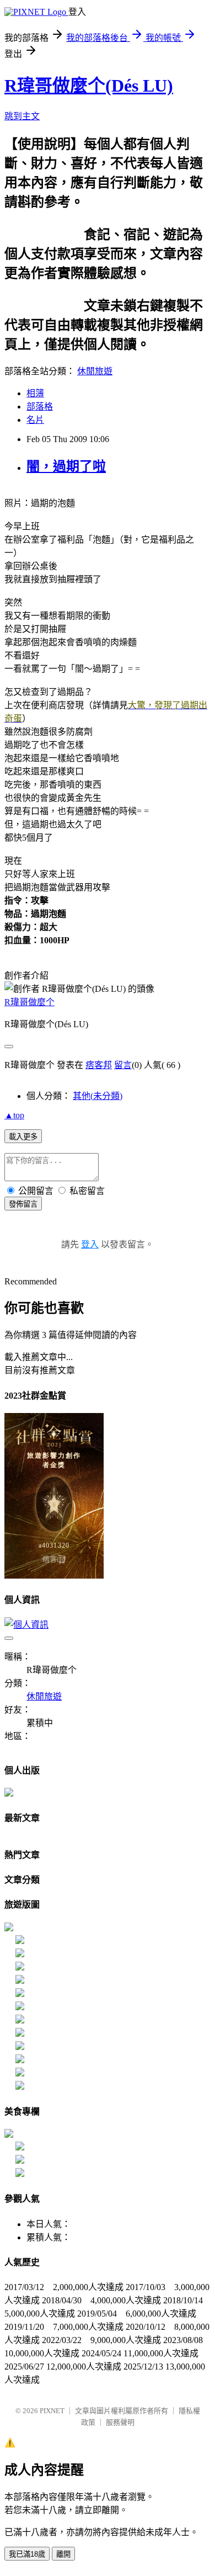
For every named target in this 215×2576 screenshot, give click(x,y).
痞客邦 (99, 1065)
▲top (14, 1115)
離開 (63, 2554)
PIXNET (52, 2411)
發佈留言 (23, 1204)
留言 (123, 1065)
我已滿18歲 (27, 2554)
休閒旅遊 (95, 371)
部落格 (40, 407)
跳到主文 (22, 116)
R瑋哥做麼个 (29, 1002)
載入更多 (23, 1137)
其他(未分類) (98, 1096)
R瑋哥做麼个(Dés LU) (89, 86)
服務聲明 (120, 2422)
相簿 (35, 393)
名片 (35, 420)
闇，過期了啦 (66, 466)
